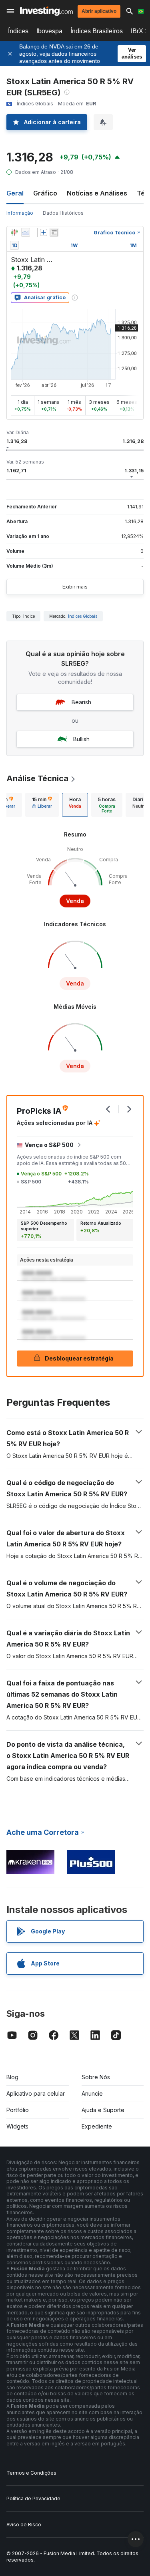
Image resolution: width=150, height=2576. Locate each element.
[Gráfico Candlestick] (14, 232)
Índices (18, 31)
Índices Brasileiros (97, 31)
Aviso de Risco (24, 2525)
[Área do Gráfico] (26, 232)
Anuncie (92, 2093)
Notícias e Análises (97, 193)
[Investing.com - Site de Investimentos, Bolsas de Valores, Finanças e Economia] (46, 11)
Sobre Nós (96, 2077)
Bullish (81, 739)
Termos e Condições (31, 2473)
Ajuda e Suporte (103, 2110)
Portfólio (18, 2110)
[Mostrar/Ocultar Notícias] (54, 232)
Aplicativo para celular (36, 2093)
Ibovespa (49, 31)
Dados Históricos (63, 213)
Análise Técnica (37, 778)
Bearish (81, 702)
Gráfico (45, 193)
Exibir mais (75, 587)
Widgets (17, 2126)
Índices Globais (83, 616)
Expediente (97, 2126)
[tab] (42, 805)
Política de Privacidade (33, 2498)
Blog (12, 2077)
